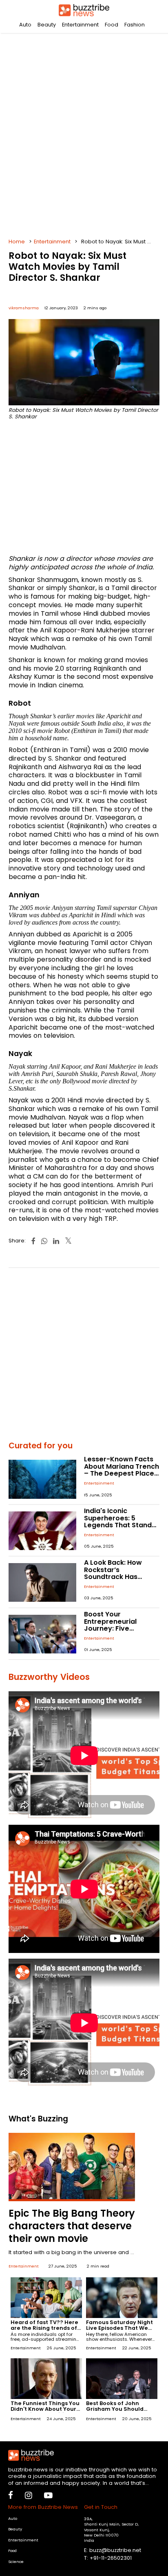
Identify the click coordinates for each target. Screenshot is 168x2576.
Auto (25, 25)
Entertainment (80, 25)
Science (16, 2562)
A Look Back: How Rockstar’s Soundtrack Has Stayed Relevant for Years (118, 1577)
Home (17, 242)
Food (112, 25)
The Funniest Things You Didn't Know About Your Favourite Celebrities (45, 2409)
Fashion (135, 25)
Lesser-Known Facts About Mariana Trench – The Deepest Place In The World (122, 1470)
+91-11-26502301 (111, 2558)
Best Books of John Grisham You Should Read (115, 2409)
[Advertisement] (84, 133)
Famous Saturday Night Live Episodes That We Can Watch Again (119, 2328)
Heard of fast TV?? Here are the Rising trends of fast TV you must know (44, 2328)
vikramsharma (24, 308)
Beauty (47, 25)
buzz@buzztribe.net (115, 2550)
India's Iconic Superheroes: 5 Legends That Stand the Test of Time (118, 1522)
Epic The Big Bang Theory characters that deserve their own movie (72, 2226)
